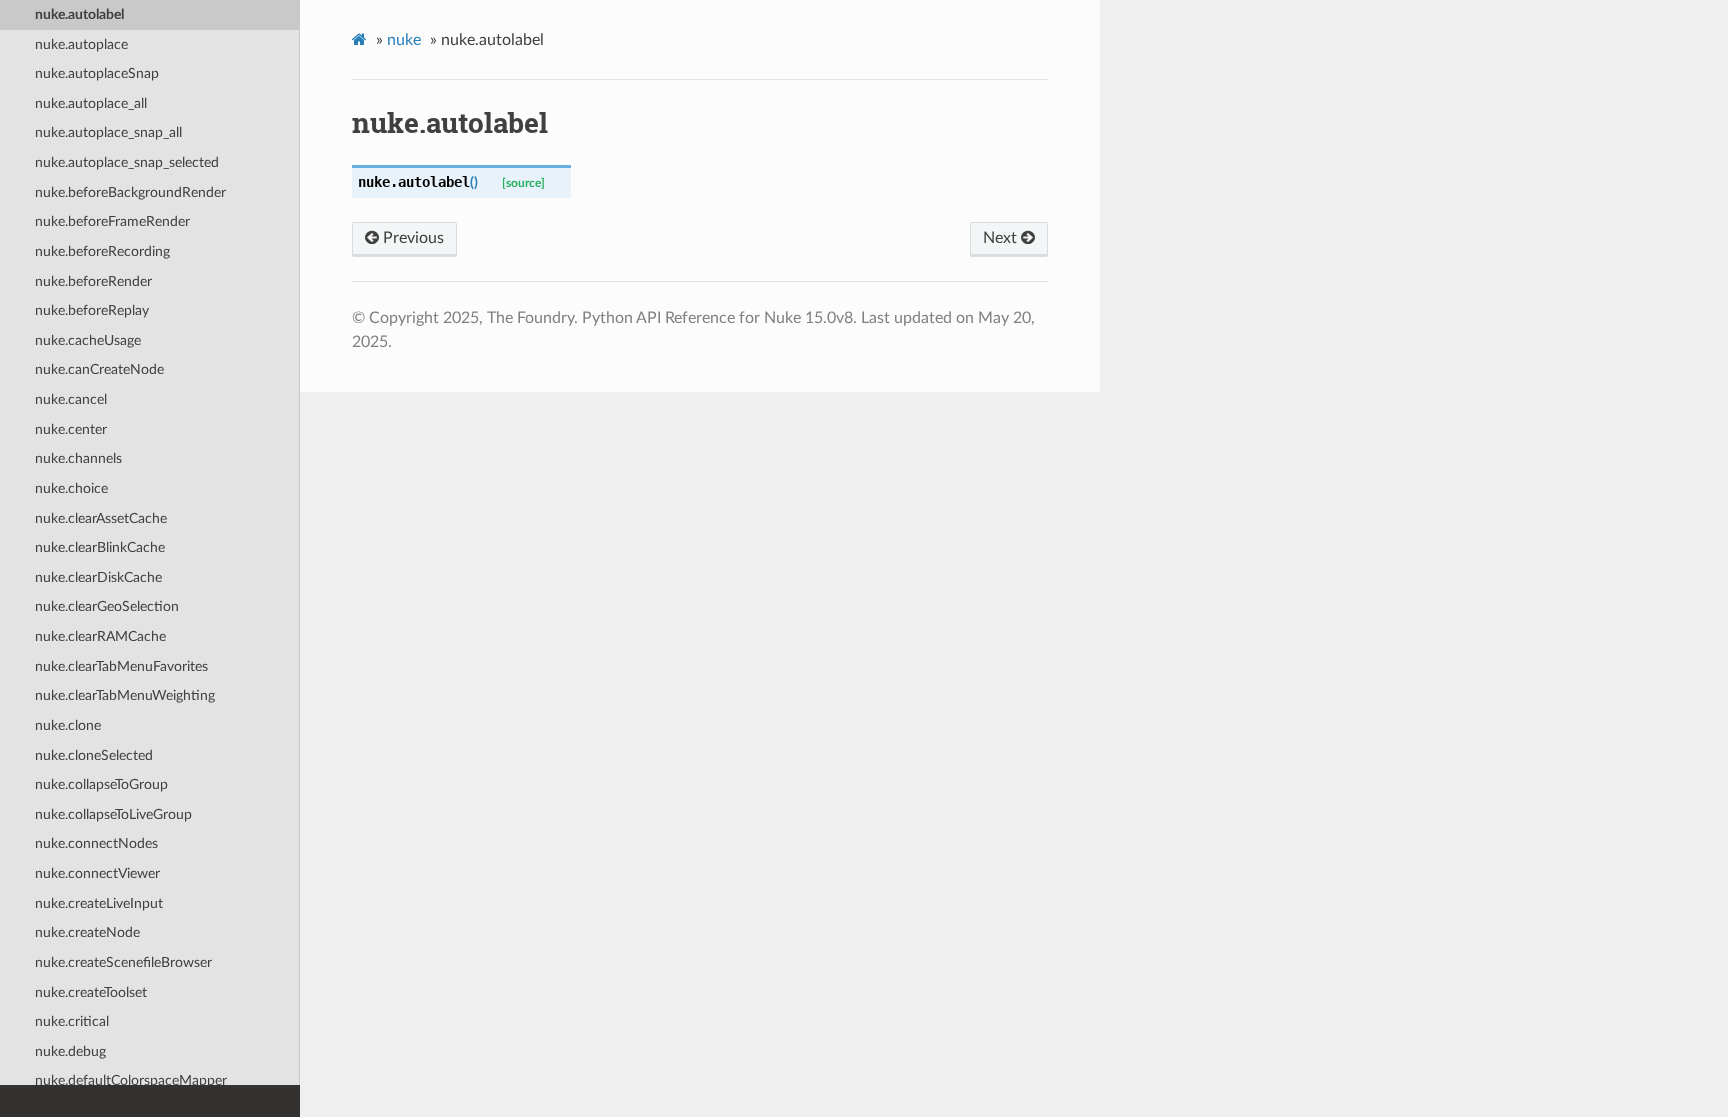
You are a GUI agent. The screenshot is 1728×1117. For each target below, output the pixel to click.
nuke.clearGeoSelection (107, 606)
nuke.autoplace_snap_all (108, 132)
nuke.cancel (71, 399)
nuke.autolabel (79, 14)
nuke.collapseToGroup (101, 784)
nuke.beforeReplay (92, 310)
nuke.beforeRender (93, 281)
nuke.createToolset (91, 992)
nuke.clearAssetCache (101, 518)
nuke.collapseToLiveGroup (113, 814)
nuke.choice (71, 488)
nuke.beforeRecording (102, 251)
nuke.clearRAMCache (100, 636)
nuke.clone (68, 725)
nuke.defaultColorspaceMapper (131, 1080)
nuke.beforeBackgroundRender (130, 192)
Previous (411, 238)
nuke (404, 40)
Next (1002, 238)
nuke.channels (78, 458)
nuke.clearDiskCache (98, 577)
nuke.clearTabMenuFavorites (121, 666)
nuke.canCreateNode (99, 369)
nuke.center (71, 429)
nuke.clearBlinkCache (100, 547)
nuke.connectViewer (97, 873)
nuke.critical (72, 1021)
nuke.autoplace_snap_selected (127, 162)
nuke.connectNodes (96, 843)
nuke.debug (70, 1051)
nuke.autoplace (81, 44)
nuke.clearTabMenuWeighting (125, 695)
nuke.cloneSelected (94, 755)
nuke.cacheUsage (88, 340)
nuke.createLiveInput (99, 903)
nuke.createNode (87, 932)
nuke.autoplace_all (91, 103)
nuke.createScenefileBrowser (123, 962)
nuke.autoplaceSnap (97, 73)
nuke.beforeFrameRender (112, 221)
